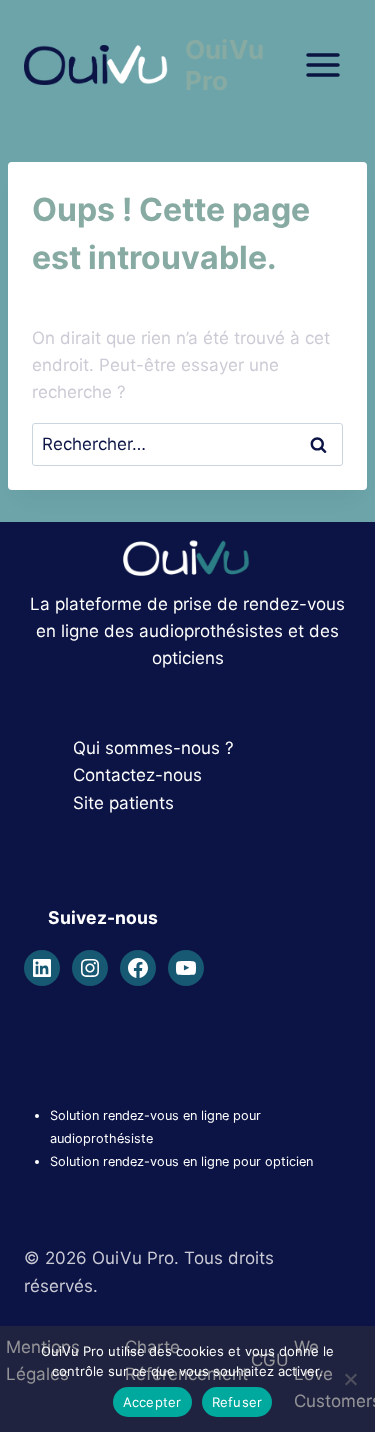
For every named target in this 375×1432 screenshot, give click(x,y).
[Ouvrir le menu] (322, 64)
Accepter (152, 1402)
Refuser (237, 1402)
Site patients (123, 803)
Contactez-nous (137, 775)
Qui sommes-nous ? (153, 748)
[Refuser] (350, 1379)
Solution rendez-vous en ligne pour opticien (181, 1161)
